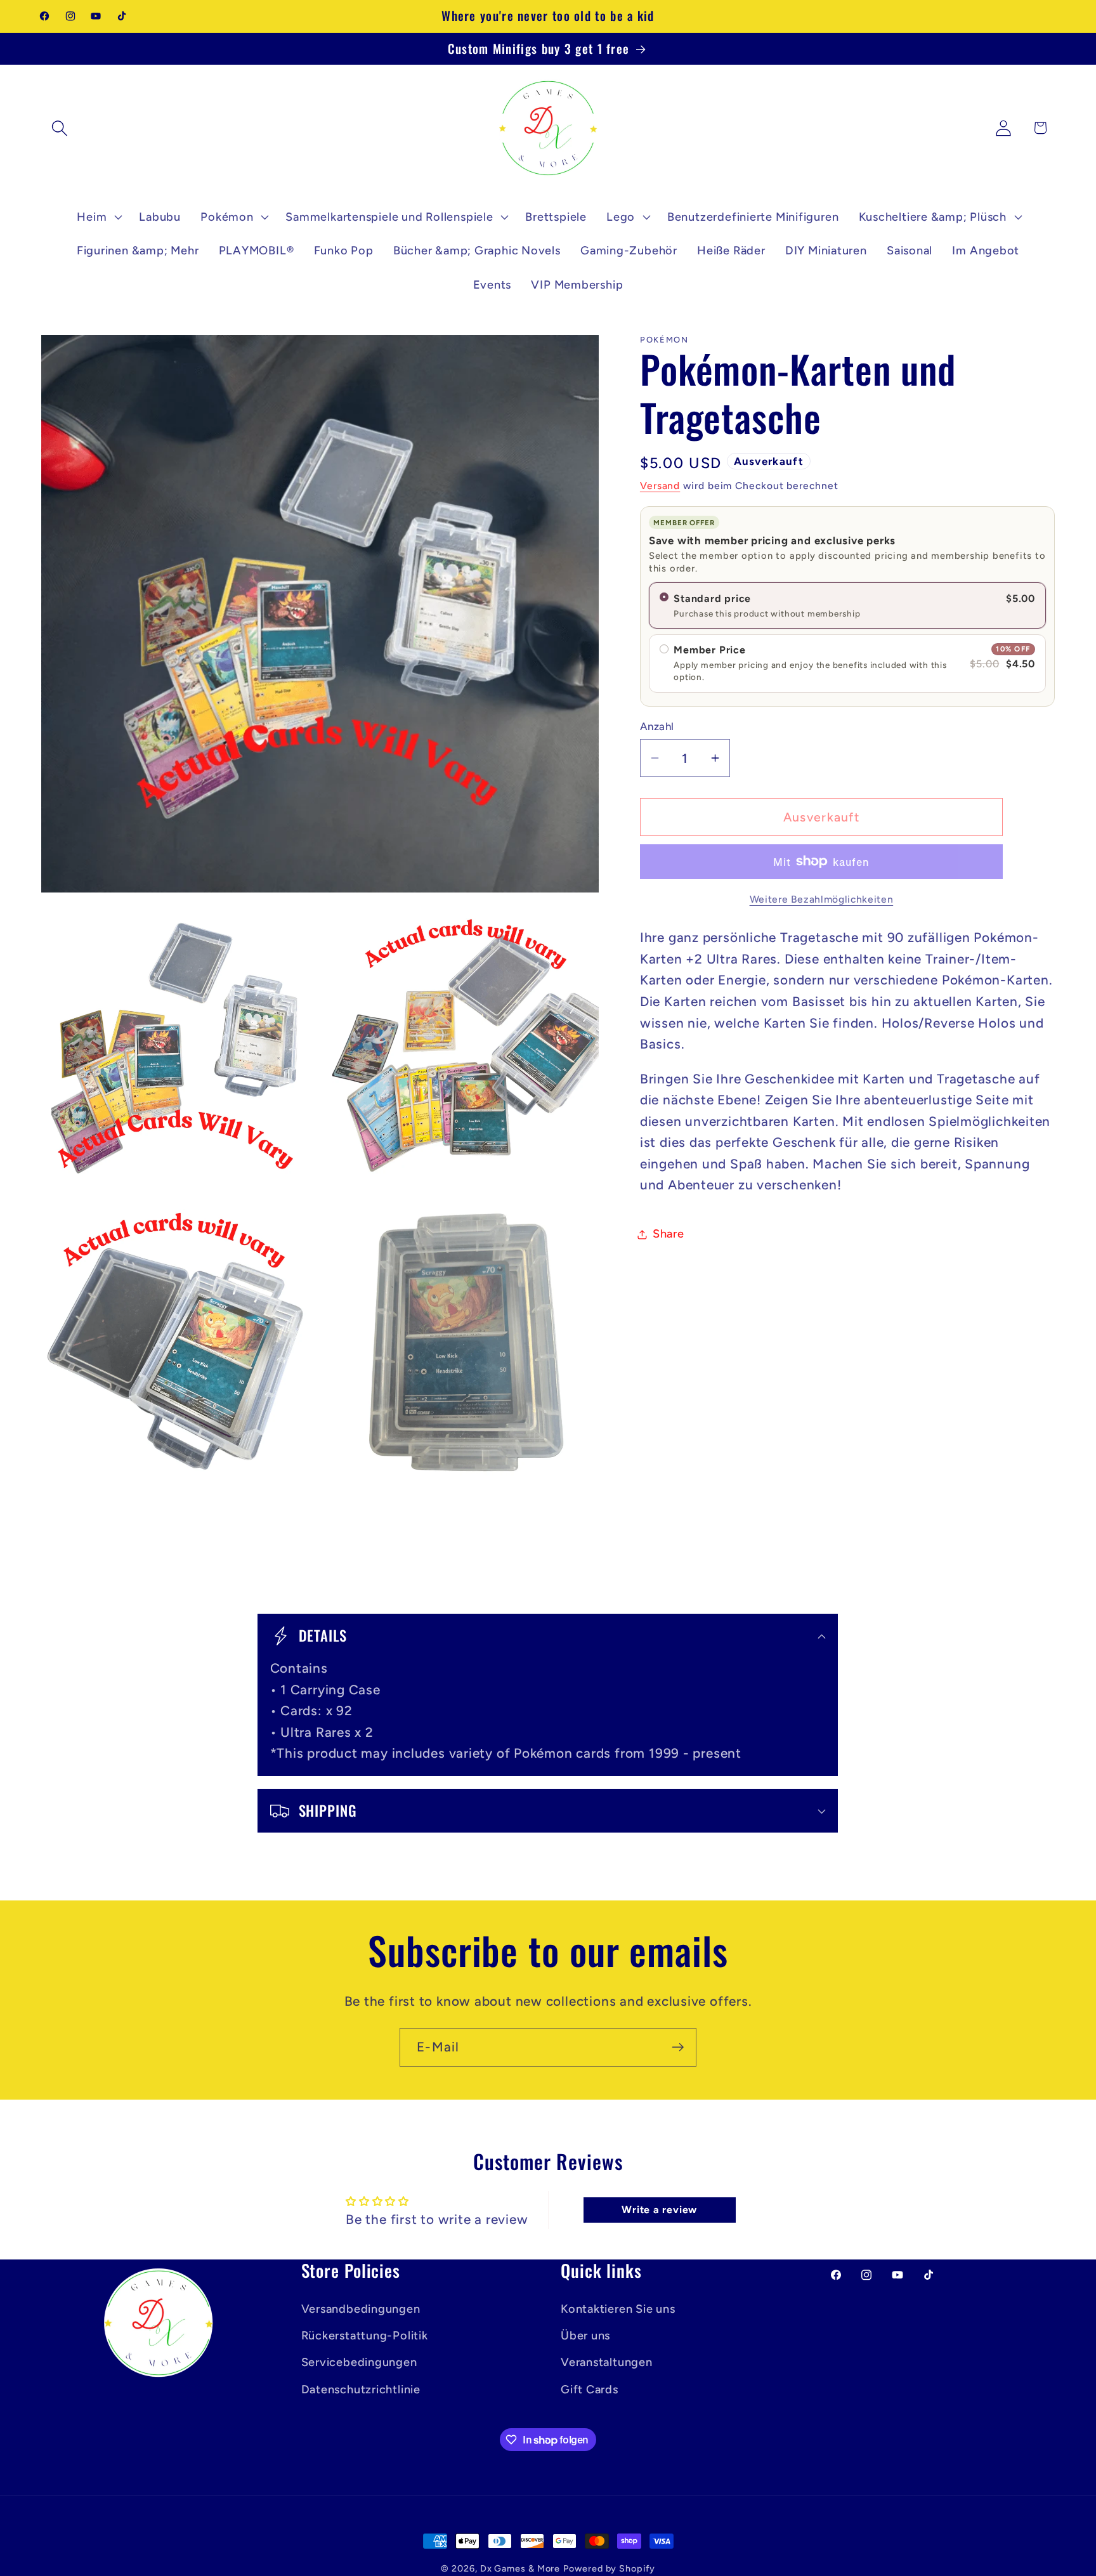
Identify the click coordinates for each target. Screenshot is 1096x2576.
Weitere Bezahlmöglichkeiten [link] (822, 899)
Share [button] (669, 1234)
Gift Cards (590, 2390)
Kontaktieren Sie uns (618, 2309)
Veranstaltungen (607, 2362)
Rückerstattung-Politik (365, 2336)
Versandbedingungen (361, 2309)
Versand (660, 486)
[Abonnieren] (678, 2047)
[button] (59, 128)
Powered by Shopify (609, 2568)
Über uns (585, 2336)
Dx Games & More (520, 2568)
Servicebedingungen (359, 2362)
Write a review (659, 2210)
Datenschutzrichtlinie (361, 2390)
